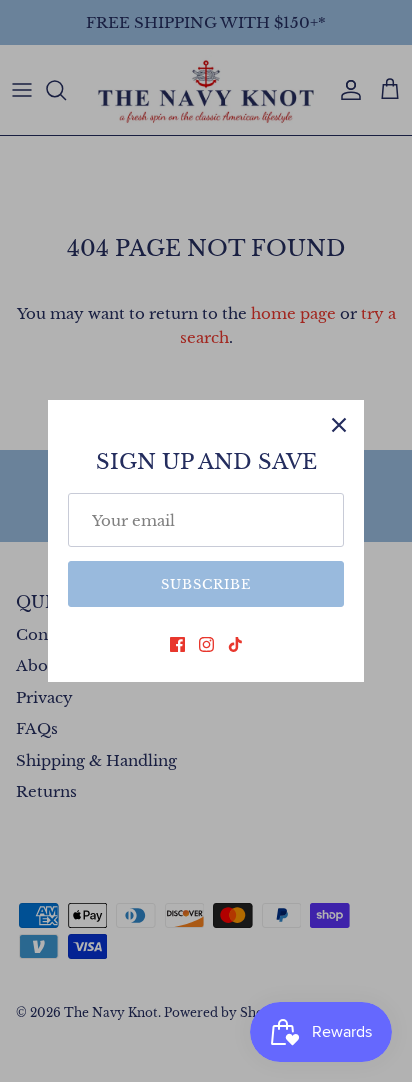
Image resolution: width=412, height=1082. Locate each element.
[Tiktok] (235, 644)
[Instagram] (206, 644)
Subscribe (206, 584)
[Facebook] (177, 644)
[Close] (339, 425)
